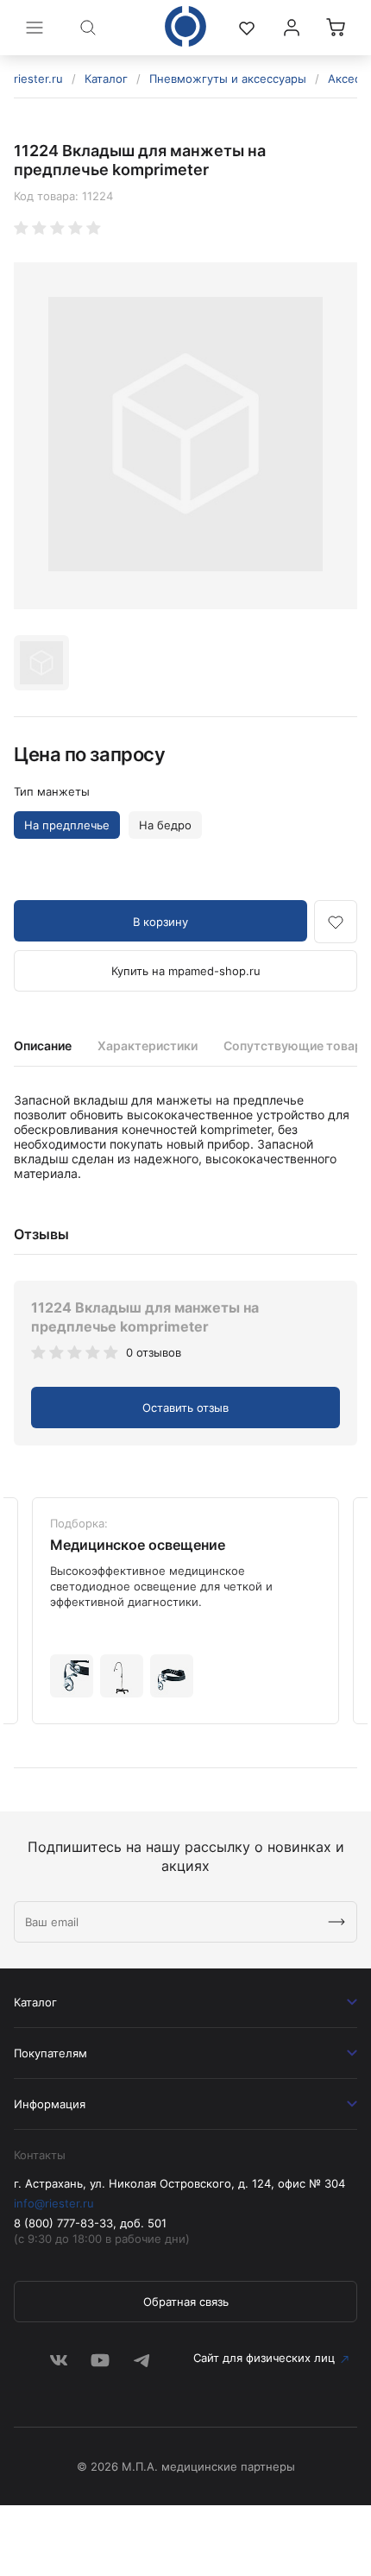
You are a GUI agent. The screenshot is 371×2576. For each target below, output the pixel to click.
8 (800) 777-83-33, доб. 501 (90, 2223)
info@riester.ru (54, 2203)
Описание (43, 1046)
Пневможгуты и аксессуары (228, 79)
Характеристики (148, 1046)
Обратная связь (186, 2302)
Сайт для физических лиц (264, 2358)
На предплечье (67, 825)
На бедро (165, 825)
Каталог (106, 79)
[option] (185, 436)
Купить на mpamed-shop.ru (186, 971)
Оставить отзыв (185, 1408)
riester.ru (38, 79)
